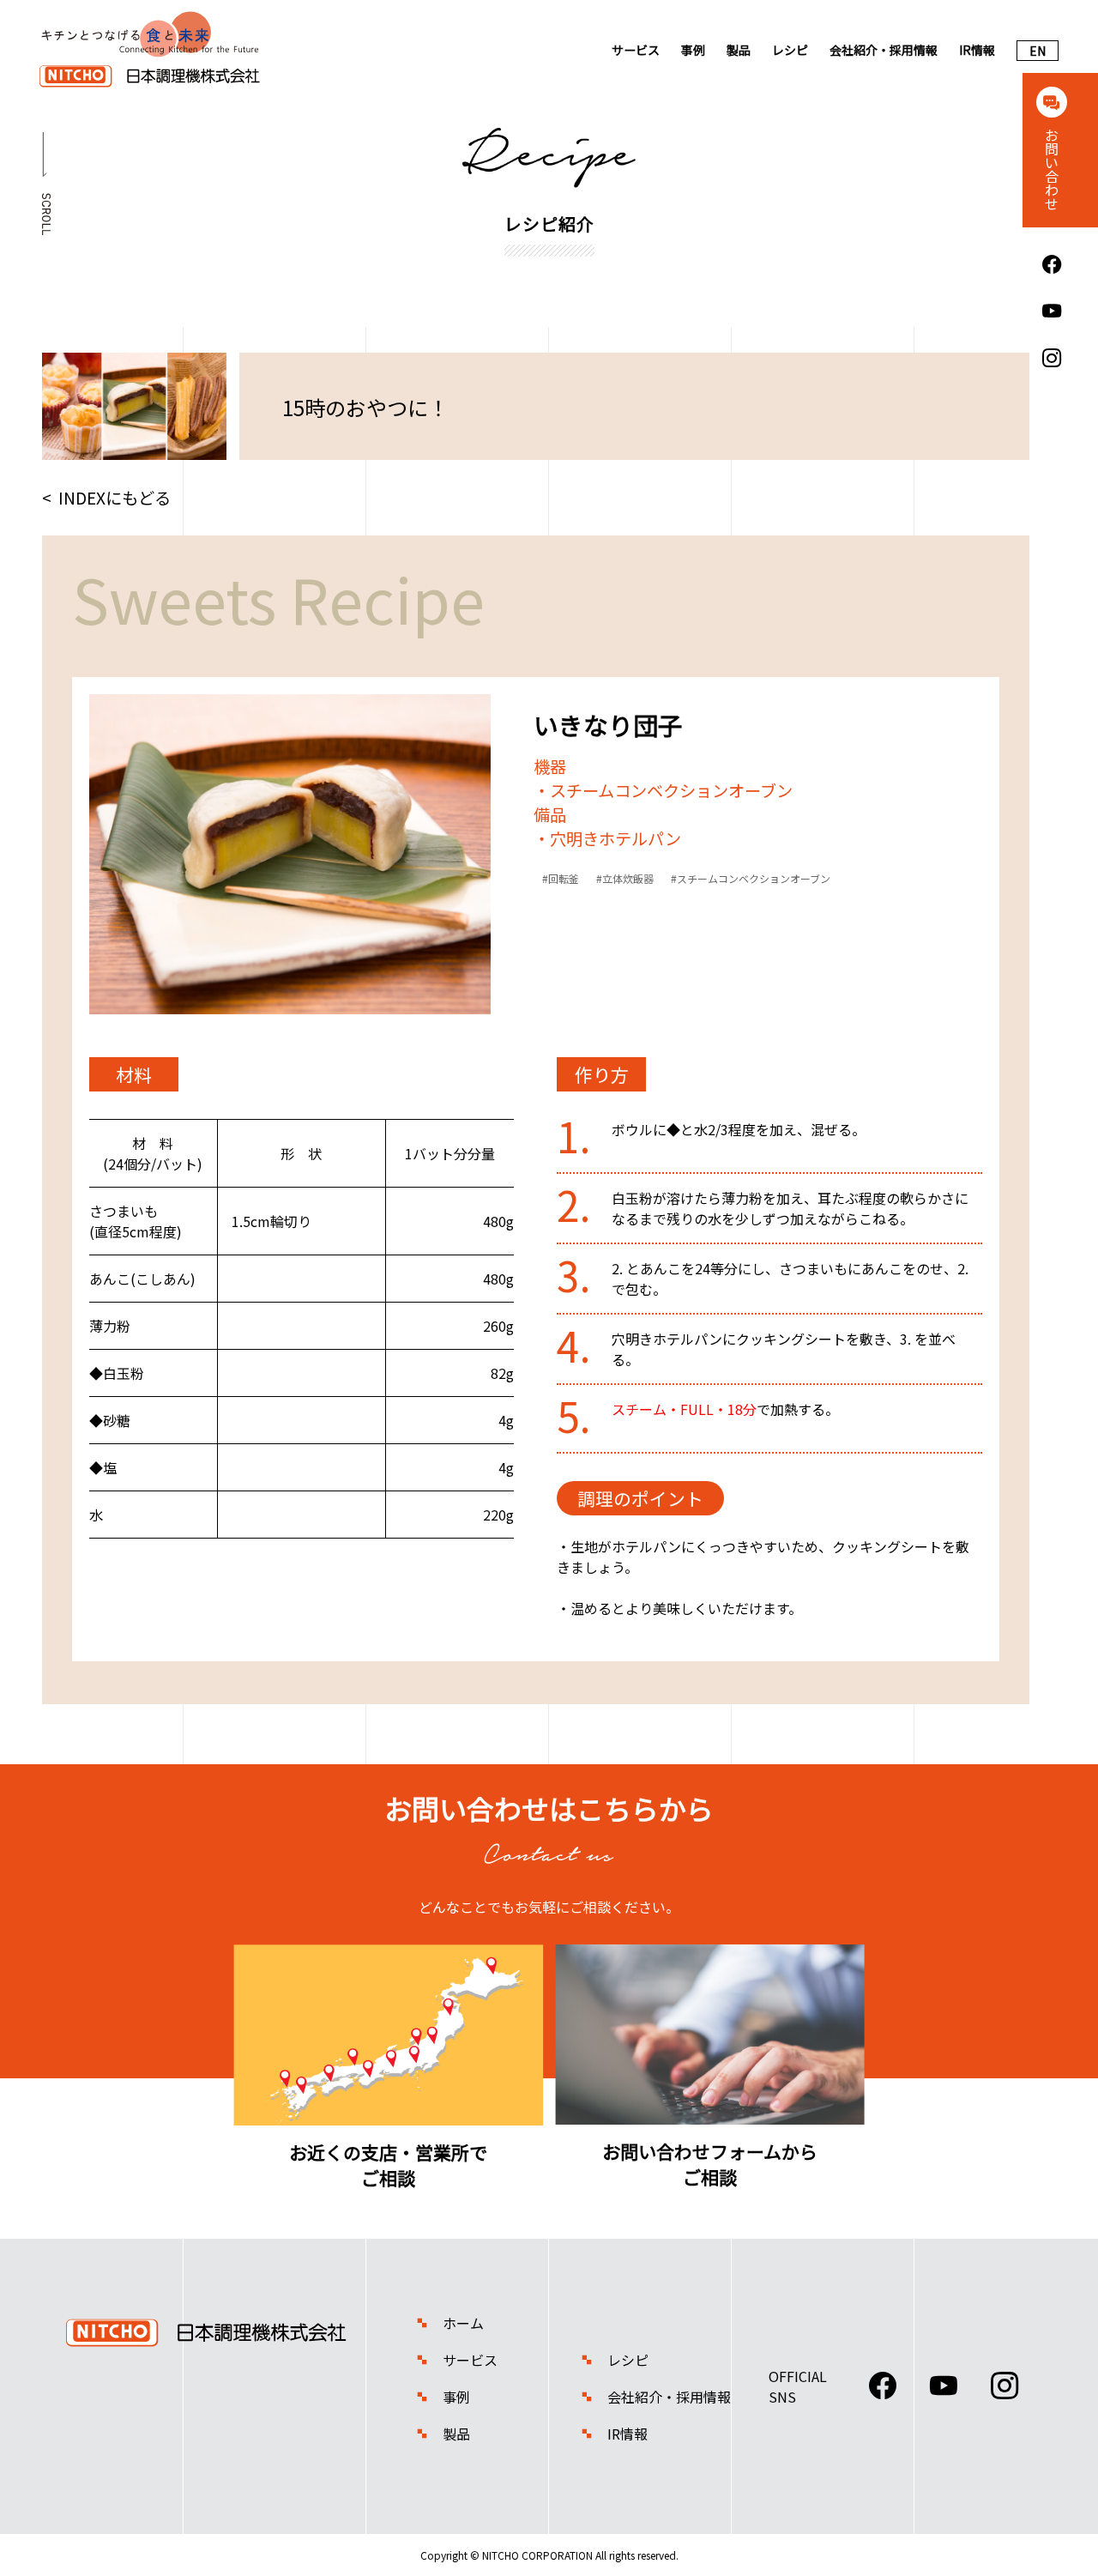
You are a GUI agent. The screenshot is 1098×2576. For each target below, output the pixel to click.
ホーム (463, 2323)
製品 (739, 50)
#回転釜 (561, 878)
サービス (636, 50)
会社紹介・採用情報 (884, 50)
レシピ (790, 50)
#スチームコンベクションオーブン (751, 878)
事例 (693, 50)
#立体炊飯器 (625, 878)
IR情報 (977, 50)
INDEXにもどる (115, 498)
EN (1038, 51)
